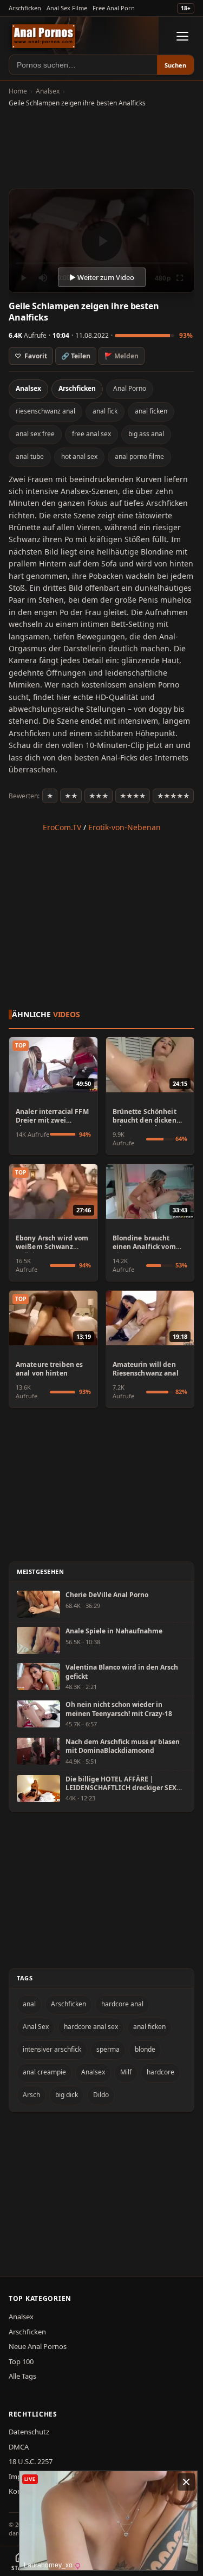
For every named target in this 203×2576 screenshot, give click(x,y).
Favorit (31, 356)
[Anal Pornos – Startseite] (44, 36)
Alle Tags (22, 2376)
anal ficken (151, 411)
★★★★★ (173, 796)
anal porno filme (139, 456)
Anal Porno (130, 388)
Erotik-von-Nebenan (125, 827)
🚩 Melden (122, 356)
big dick (67, 2095)
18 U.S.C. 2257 (31, 2461)
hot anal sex (79, 456)
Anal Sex (36, 2027)
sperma (108, 2049)
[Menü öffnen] (182, 36)
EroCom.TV (62, 827)
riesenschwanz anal (45, 411)
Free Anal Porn (114, 8)
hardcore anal (122, 2004)
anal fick (105, 411)
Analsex (48, 91)
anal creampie (44, 2072)
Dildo (101, 2095)
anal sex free (35, 434)
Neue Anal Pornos (38, 2346)
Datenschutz (29, 2432)
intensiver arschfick (52, 2049)
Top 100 (21, 2361)
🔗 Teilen (76, 356)
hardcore (161, 2072)
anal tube (30, 456)
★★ (71, 796)
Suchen (175, 65)
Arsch (31, 2095)
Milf (126, 2072)
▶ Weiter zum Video (102, 277)
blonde (145, 2049)
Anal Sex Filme (67, 8)
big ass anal (146, 434)
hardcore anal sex (91, 2027)
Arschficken (25, 8)
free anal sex (91, 434)
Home (18, 91)
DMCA (19, 2447)
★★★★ (133, 796)
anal (29, 2004)
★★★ (99, 796)
